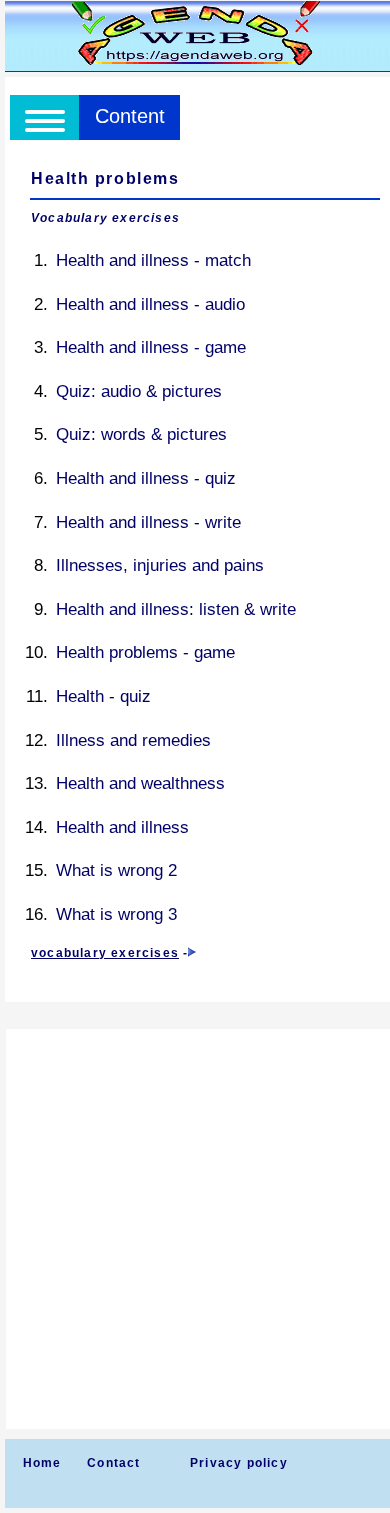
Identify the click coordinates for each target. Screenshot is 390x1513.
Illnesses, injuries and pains (160, 565)
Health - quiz (103, 696)
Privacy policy (239, 1463)
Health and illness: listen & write (176, 609)
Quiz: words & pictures (141, 434)
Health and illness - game (151, 347)
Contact (113, 1463)
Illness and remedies (133, 740)
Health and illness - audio (150, 304)
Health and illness (122, 827)
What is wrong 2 (116, 870)
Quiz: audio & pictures (139, 391)
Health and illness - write (148, 522)
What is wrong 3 (116, 914)
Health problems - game (145, 652)
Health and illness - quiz (146, 478)
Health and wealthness (140, 783)
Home (42, 1463)
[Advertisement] (195, 1229)
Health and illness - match (153, 260)
